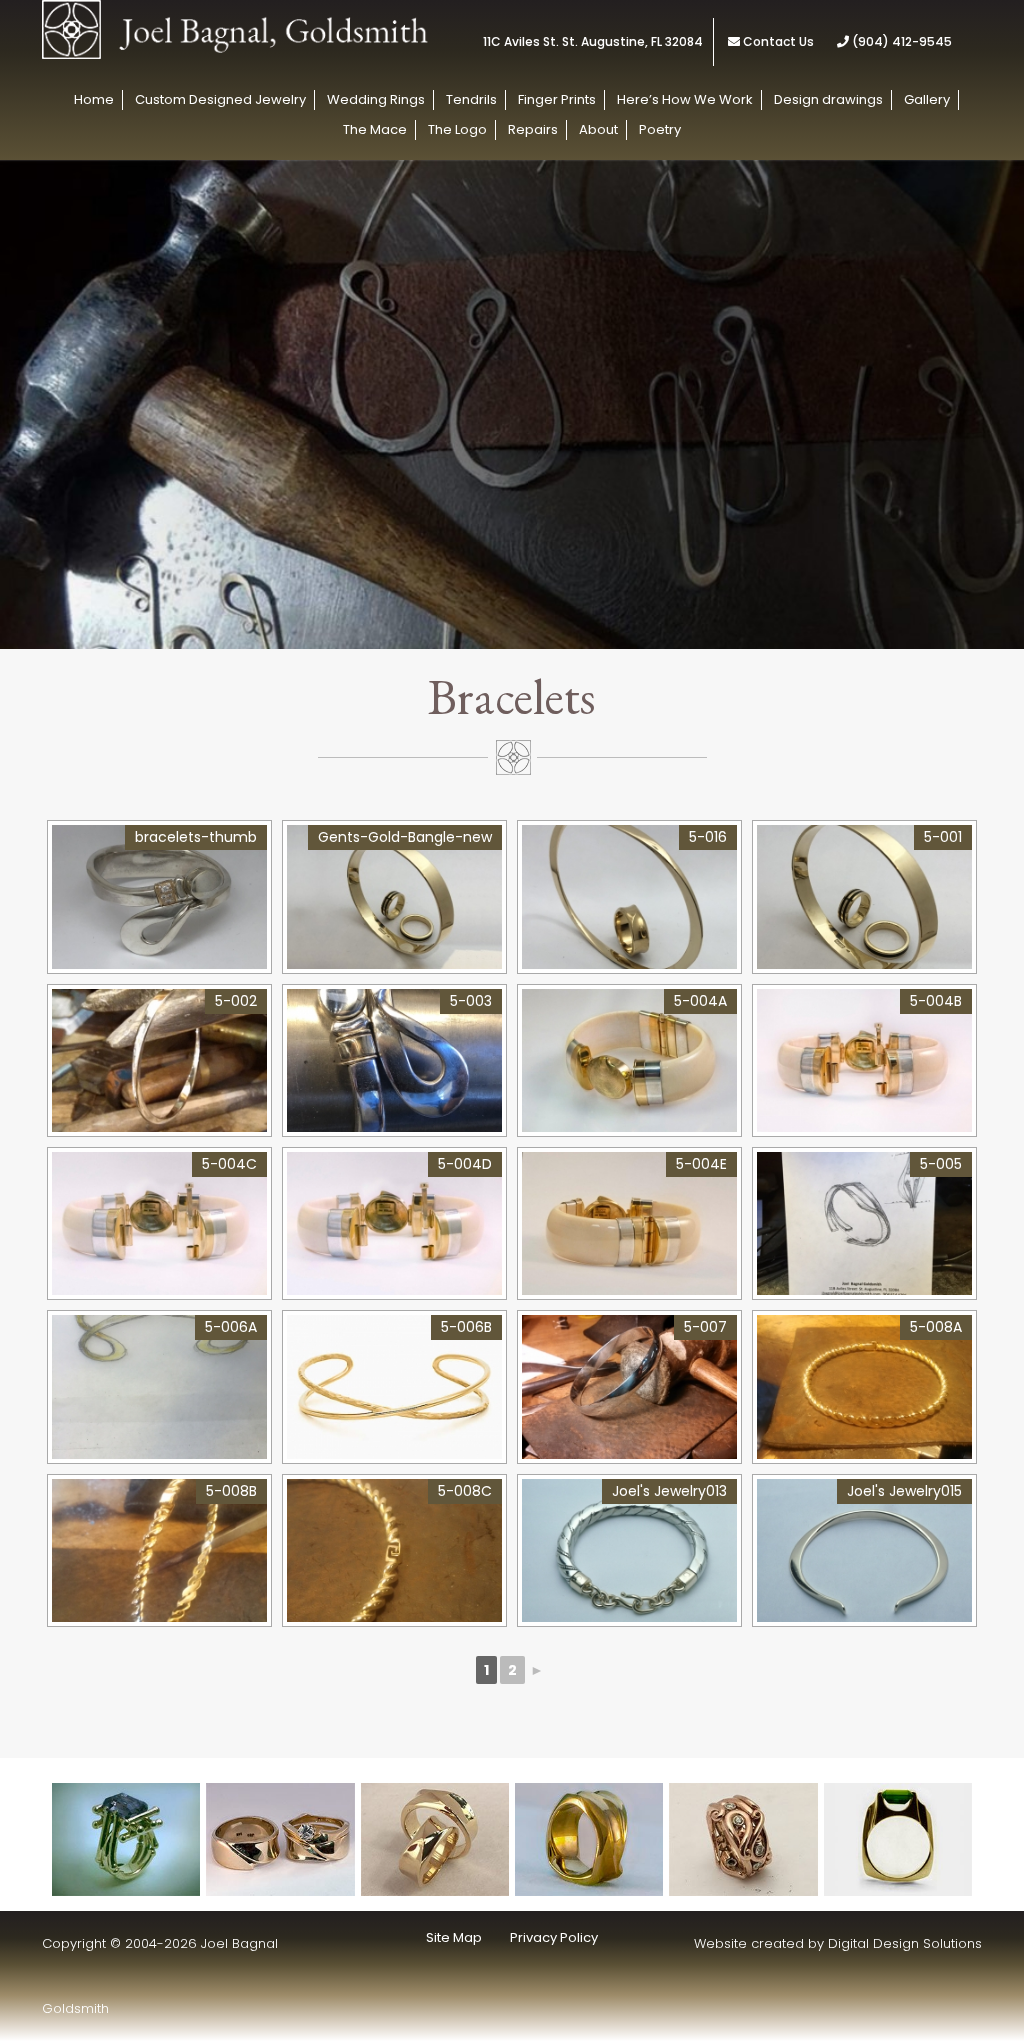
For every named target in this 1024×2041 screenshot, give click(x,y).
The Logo (457, 129)
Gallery (927, 99)
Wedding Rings (376, 99)
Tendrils (471, 99)
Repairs (533, 129)
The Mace (375, 129)
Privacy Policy (554, 1937)
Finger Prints (557, 99)
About (598, 129)
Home (94, 99)
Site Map (454, 1937)
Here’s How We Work (685, 99)
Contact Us (778, 41)
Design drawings (828, 99)
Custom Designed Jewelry (220, 99)
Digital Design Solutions (905, 1943)
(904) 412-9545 (900, 41)
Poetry (660, 129)
